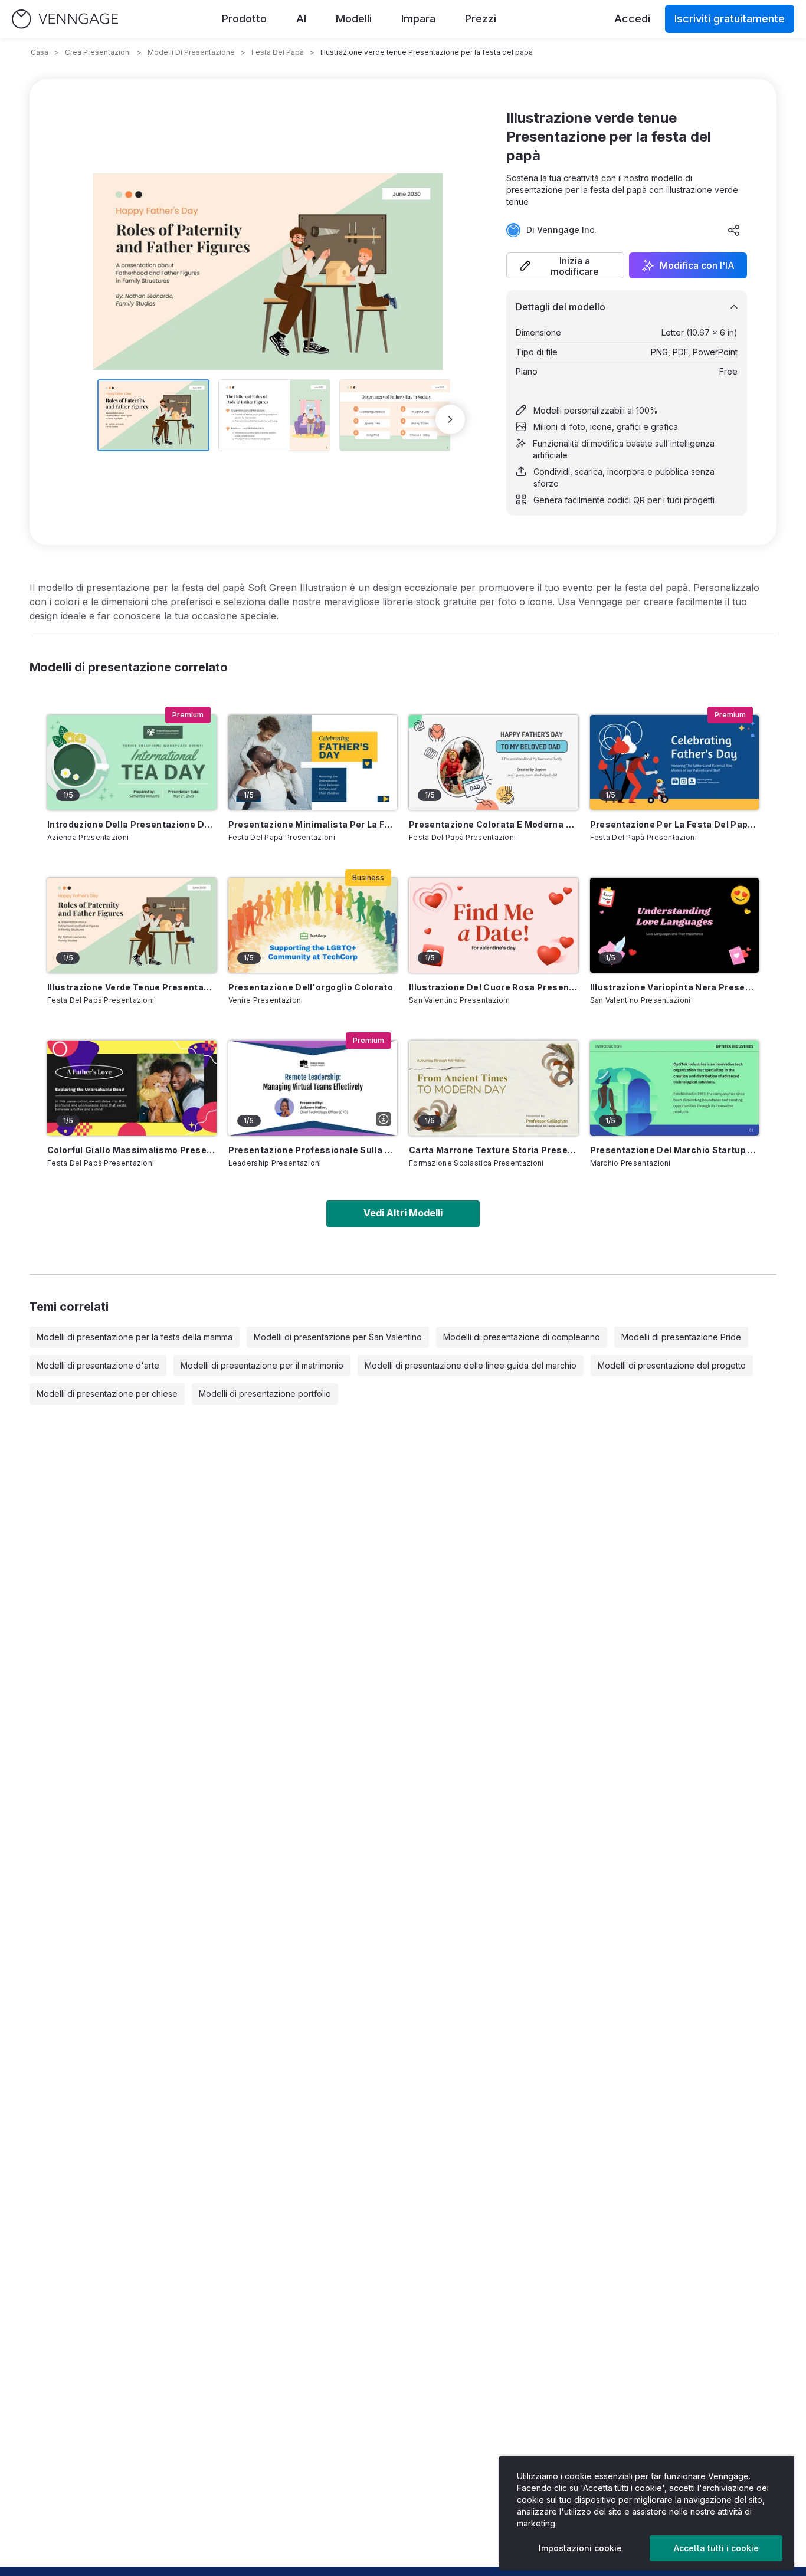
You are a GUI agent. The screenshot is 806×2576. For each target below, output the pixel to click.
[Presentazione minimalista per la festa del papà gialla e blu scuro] (313, 762)
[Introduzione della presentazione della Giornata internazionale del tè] (132, 762)
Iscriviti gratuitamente (730, 19)
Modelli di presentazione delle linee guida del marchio (471, 1365)
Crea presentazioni (98, 52)
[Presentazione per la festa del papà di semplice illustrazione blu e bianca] (675, 762)
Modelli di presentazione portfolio (265, 1394)
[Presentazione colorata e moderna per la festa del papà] (494, 762)
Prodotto (244, 19)
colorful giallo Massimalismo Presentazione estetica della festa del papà (132, 1150)
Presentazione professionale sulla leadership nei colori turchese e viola (313, 1150)
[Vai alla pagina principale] (65, 19)
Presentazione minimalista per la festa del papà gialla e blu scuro (313, 824)
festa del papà (278, 52)
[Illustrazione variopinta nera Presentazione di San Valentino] (675, 925)
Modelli (354, 19)
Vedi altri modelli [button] (403, 1213)
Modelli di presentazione (191, 52)
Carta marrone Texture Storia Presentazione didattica (494, 1150)
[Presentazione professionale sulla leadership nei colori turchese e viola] (313, 1088)
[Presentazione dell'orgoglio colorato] (313, 925)
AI (301, 19)
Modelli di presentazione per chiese (107, 1394)
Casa (40, 52)
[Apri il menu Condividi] (734, 230)
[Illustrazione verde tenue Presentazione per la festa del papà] (132, 925)
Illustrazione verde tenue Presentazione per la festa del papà (132, 987)
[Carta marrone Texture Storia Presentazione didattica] (494, 1088)
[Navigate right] (450, 419)
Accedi (632, 19)
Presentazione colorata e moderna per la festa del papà (494, 824)
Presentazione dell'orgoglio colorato (311, 987)
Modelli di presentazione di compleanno (522, 1337)
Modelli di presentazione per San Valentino (338, 1337)
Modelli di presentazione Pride (681, 1337)
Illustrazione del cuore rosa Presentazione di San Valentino (494, 987)
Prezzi (481, 19)
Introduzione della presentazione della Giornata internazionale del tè (132, 824)
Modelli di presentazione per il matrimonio (262, 1365)
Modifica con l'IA (697, 265)
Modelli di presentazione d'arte (98, 1365)
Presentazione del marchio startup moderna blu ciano (675, 1150)
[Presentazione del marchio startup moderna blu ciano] (675, 1088)
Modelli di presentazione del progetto (672, 1365)
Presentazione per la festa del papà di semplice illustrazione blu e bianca (675, 824)
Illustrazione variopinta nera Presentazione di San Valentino (675, 987)
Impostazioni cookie (580, 2548)
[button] (565, 265)
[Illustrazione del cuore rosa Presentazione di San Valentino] (494, 925)
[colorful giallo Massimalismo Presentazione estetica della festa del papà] (132, 1088)
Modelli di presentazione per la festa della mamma (135, 1337)
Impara (418, 19)
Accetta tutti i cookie (716, 2548)
